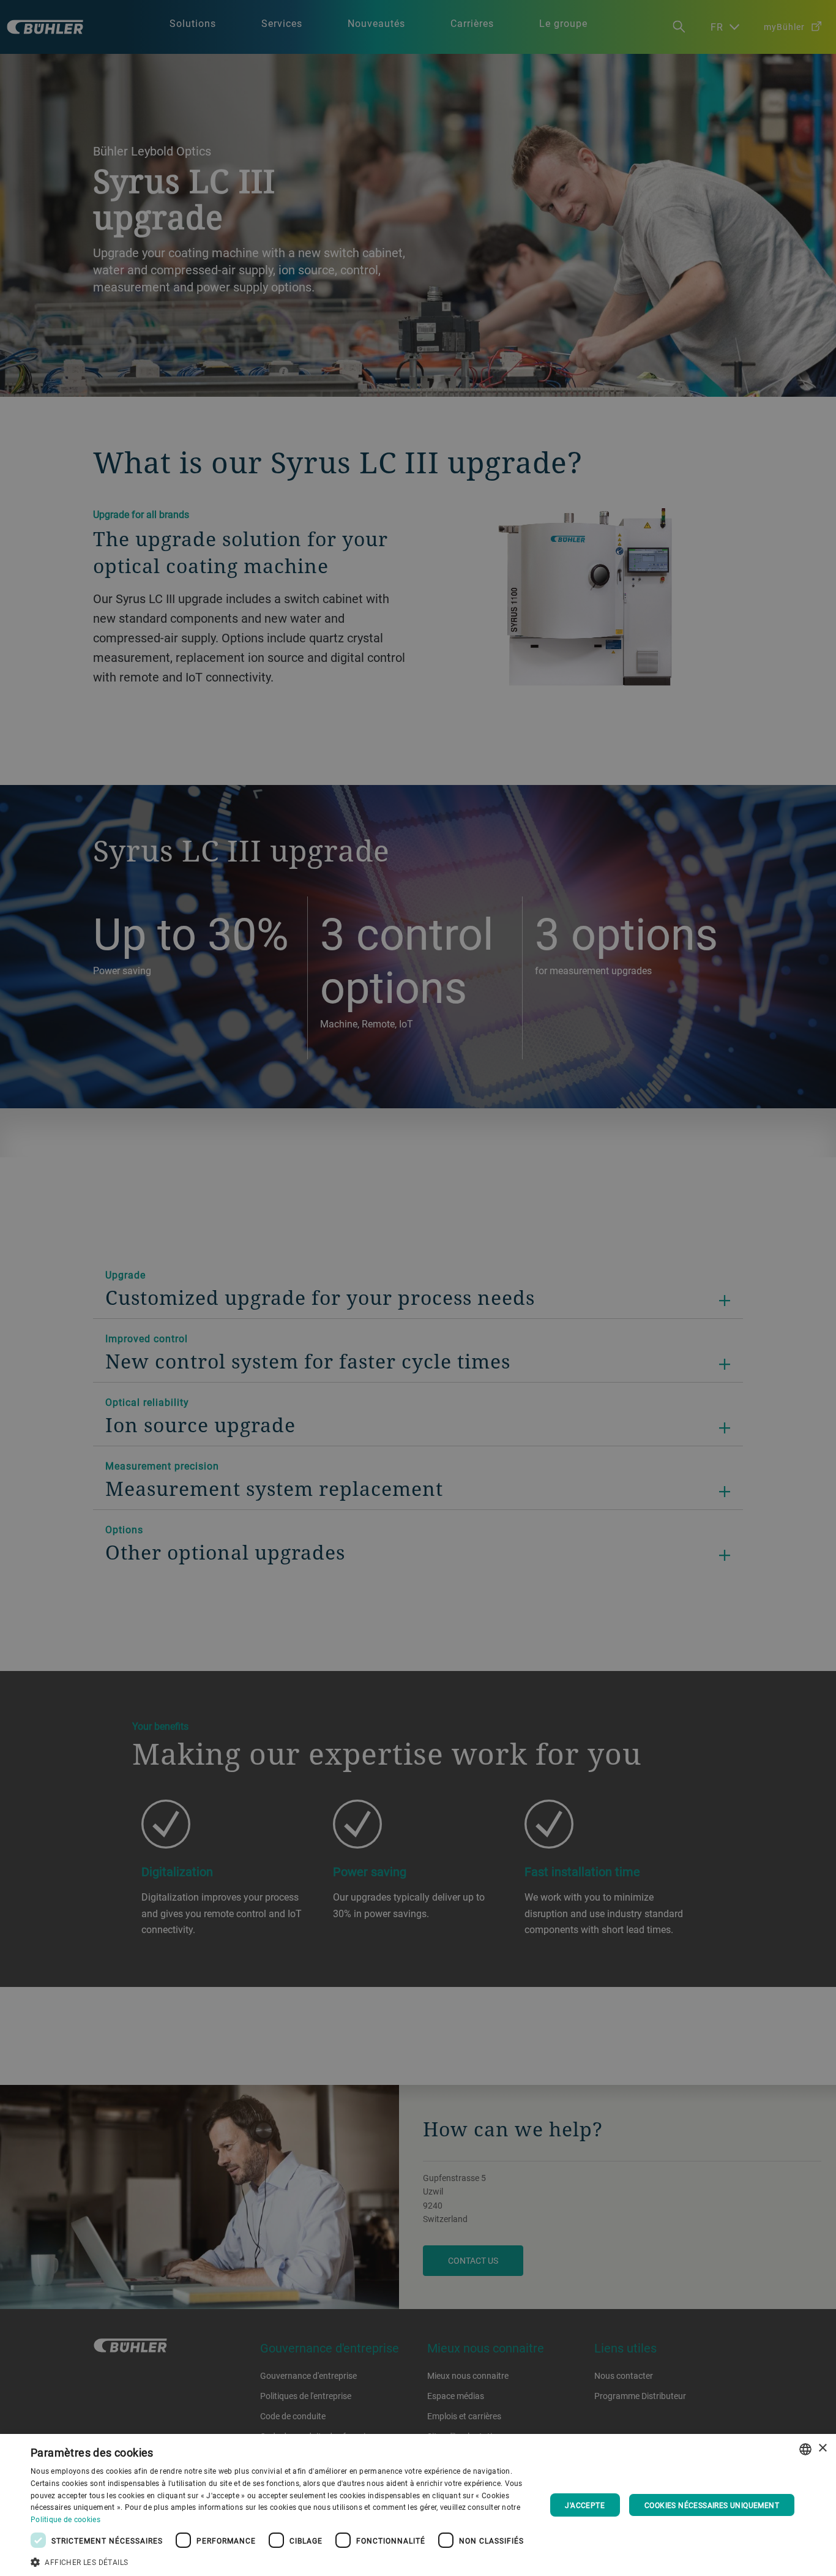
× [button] (822, 2448)
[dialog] (418, 2505)
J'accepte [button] (585, 2505)
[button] (280, 2561)
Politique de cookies (65, 2519)
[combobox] (805, 2449)
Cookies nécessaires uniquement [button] (712, 2505)
